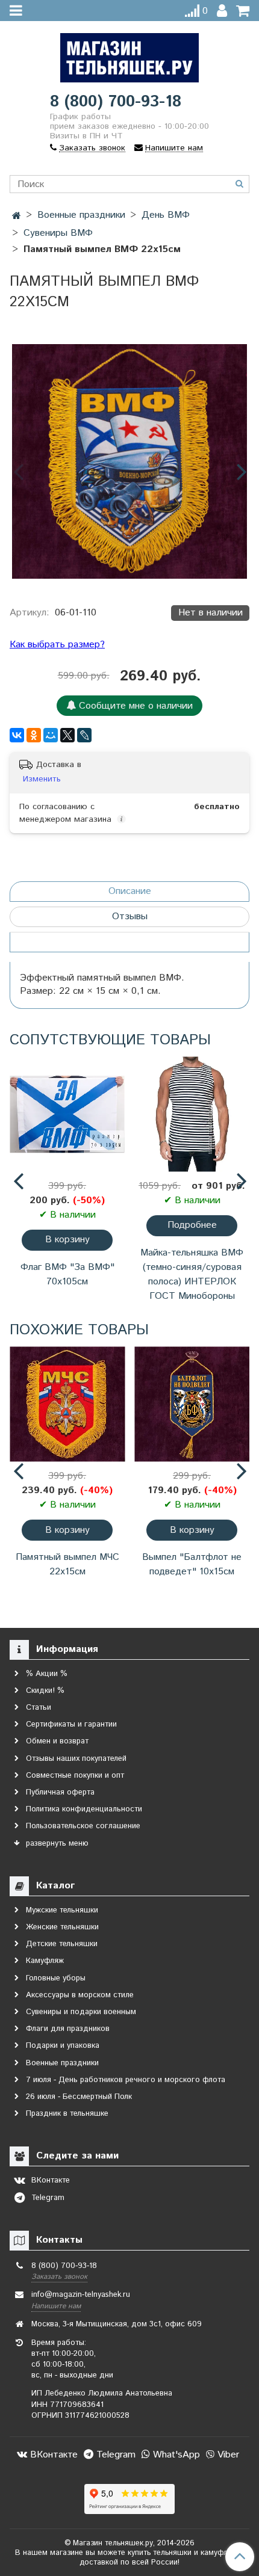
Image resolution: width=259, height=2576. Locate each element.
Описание (130, 891)
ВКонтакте (52, 2455)
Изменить (42, 779)
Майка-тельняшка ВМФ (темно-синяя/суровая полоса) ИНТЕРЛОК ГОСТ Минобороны (192, 1274)
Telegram (114, 2455)
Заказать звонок (59, 2277)
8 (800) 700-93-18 (116, 102)
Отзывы (130, 917)
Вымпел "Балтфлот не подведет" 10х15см (192, 1564)
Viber (227, 2455)
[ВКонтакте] (17, 735)
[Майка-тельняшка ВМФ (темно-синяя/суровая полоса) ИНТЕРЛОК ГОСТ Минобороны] (192, 1114)
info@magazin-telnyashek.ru (81, 2295)
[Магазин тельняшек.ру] (129, 55)
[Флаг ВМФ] (67, 1114)
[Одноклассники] (34, 735)
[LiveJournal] (84, 735)
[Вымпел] (192, 1404)
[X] (67, 735)
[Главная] (17, 216)
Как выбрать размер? (57, 645)
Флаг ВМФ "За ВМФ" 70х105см (67, 1274)
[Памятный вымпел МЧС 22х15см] (67, 1404)
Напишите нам (56, 2306)
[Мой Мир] (51, 735)
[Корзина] (243, 11)
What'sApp (175, 2455)
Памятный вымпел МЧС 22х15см (67, 1564)
